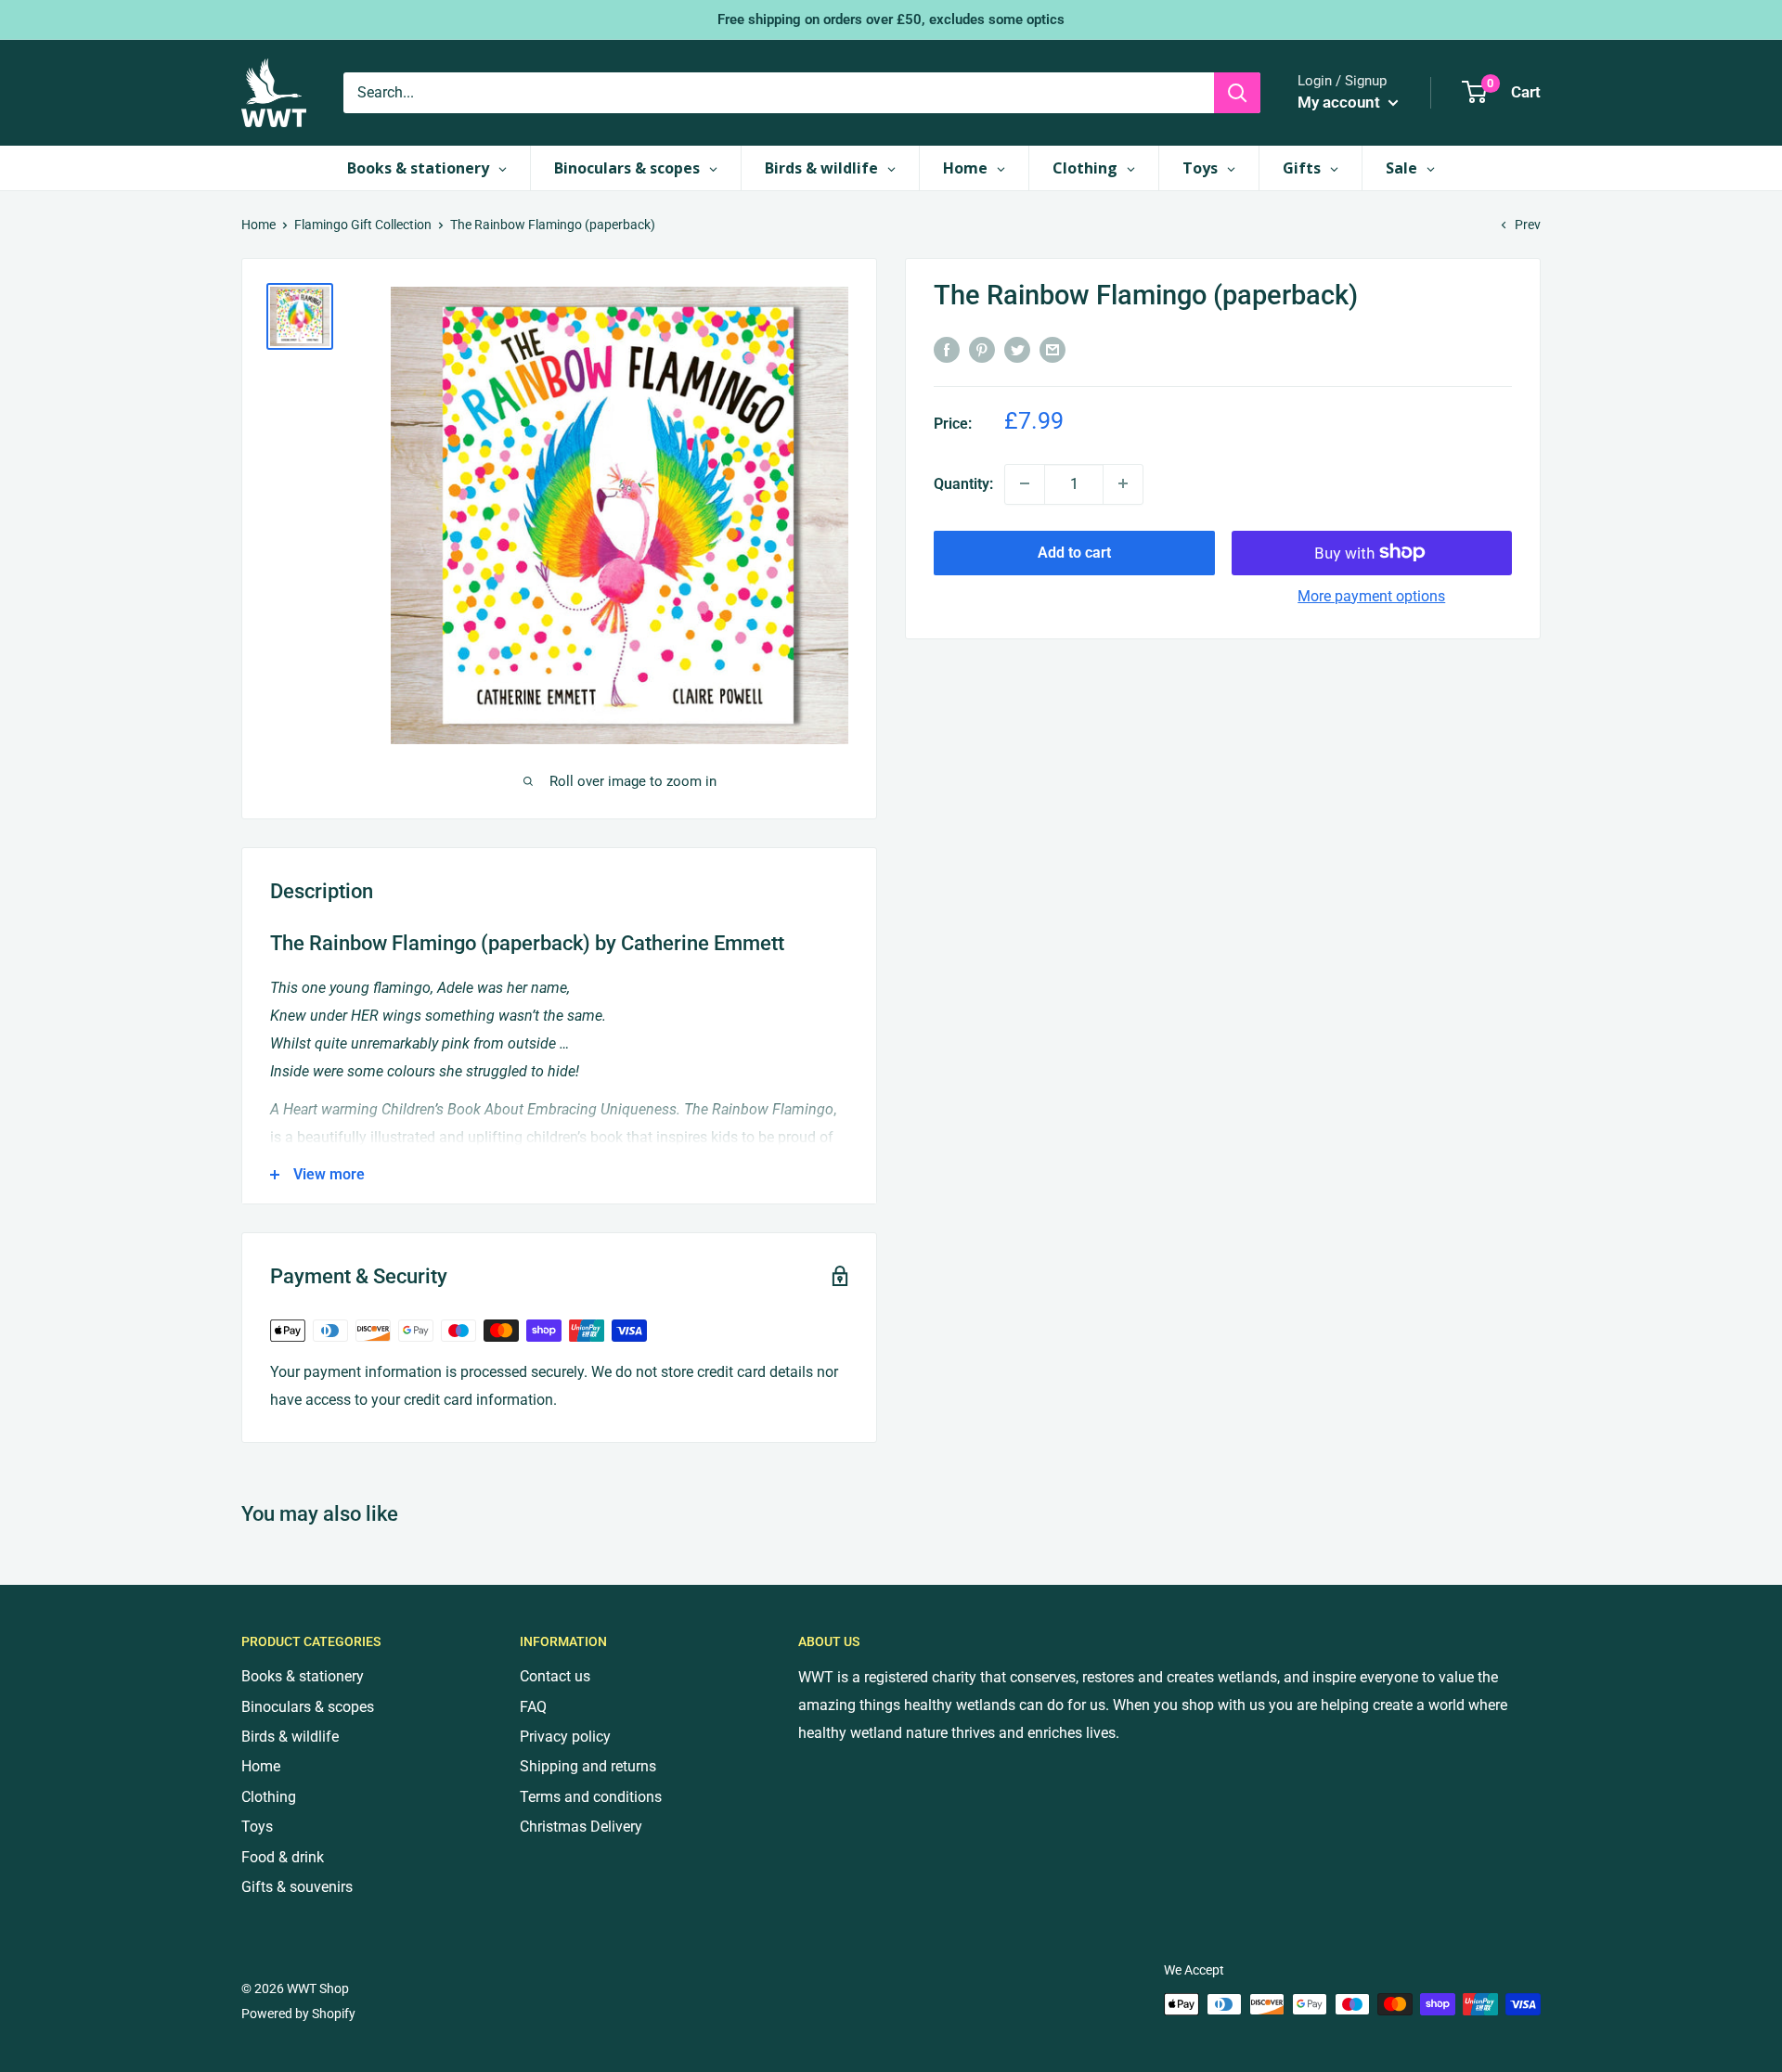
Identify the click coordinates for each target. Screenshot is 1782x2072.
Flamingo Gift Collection (363, 225)
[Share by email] (1052, 349)
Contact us (555, 1676)
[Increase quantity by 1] (1123, 483)
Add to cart (1074, 552)
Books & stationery (303, 1676)
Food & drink (283, 1857)
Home (258, 225)
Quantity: (963, 483)
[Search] (1237, 93)
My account (1341, 102)
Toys (257, 1827)
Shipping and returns (588, 1766)
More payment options (1371, 595)
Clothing (269, 1797)
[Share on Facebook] (947, 349)
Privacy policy (565, 1737)
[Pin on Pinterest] (982, 349)
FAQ (533, 1707)
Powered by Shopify (298, 2014)
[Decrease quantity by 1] (1025, 483)
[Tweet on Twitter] (1017, 349)
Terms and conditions (591, 1797)
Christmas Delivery (581, 1827)
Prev (1528, 225)
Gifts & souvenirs (297, 1887)
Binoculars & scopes (308, 1707)
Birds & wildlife (290, 1737)
